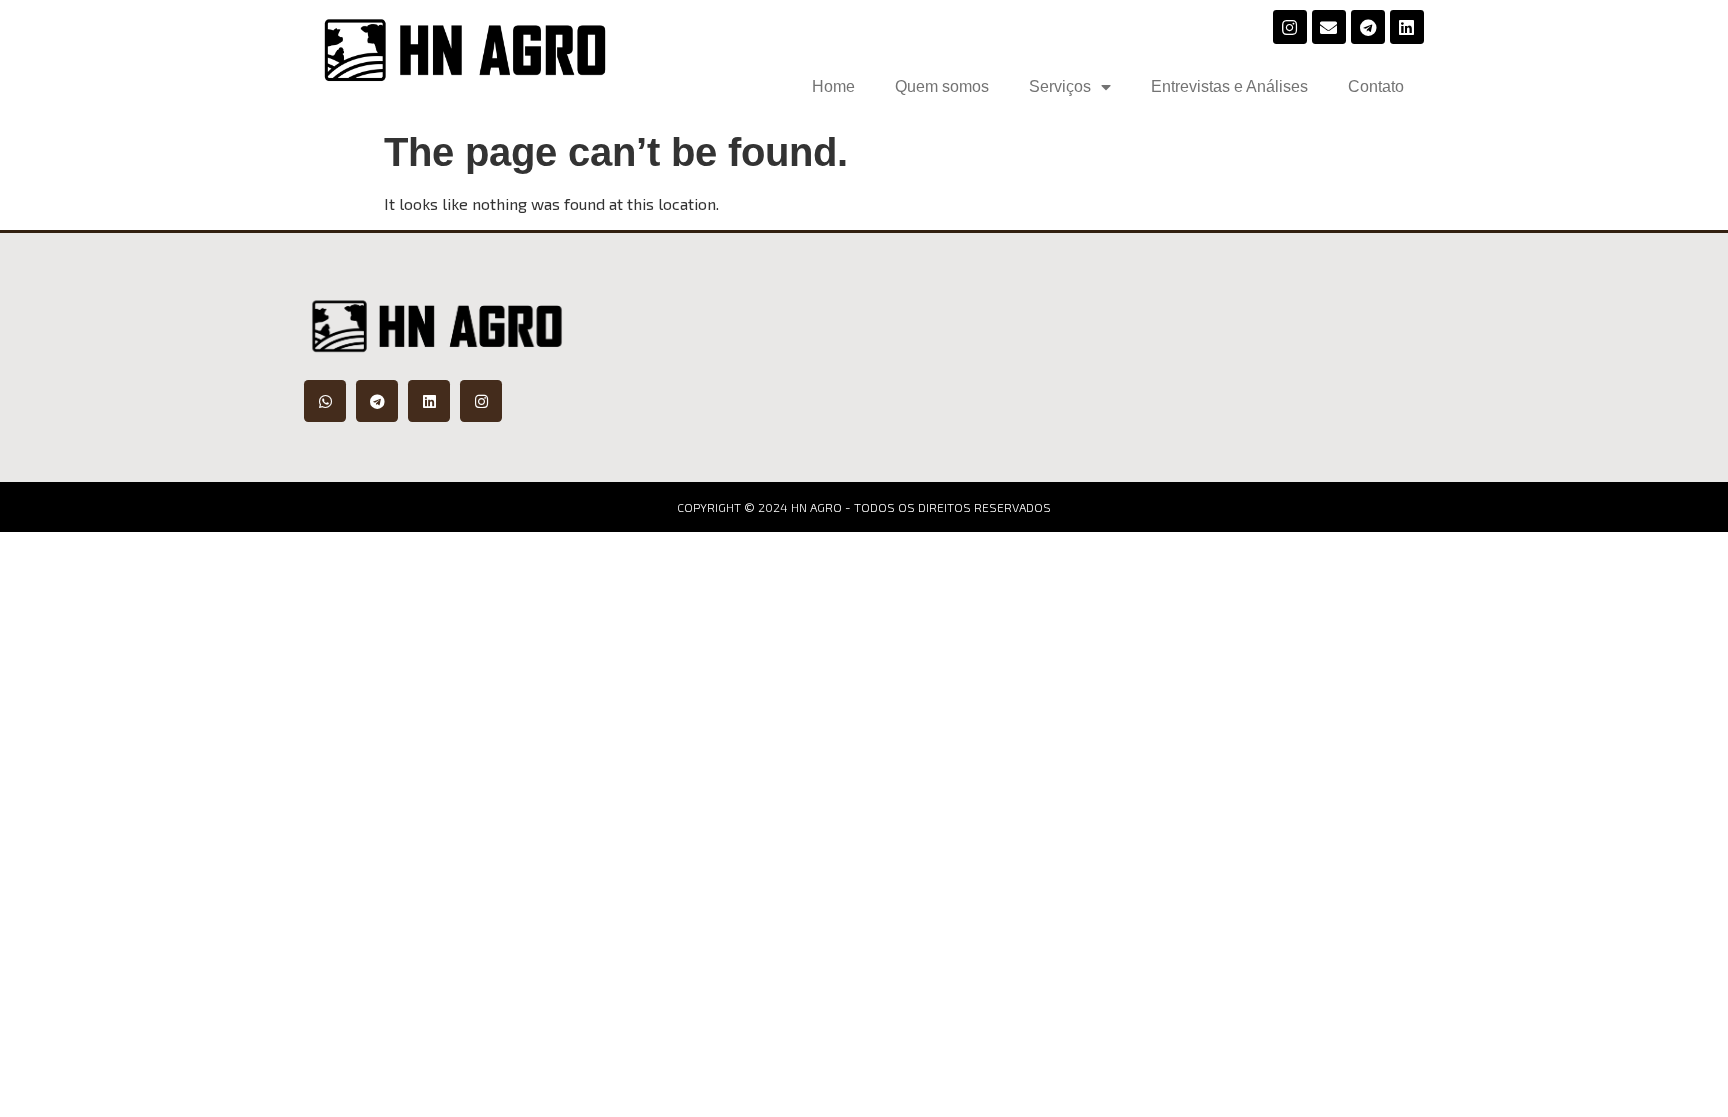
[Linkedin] (1407, 27)
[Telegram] (1368, 27)
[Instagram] (1290, 27)
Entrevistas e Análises (1229, 86)
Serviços (1060, 86)
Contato (1376, 86)
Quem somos (942, 86)
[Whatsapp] (325, 401)
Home (833, 86)
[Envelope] (1329, 27)
